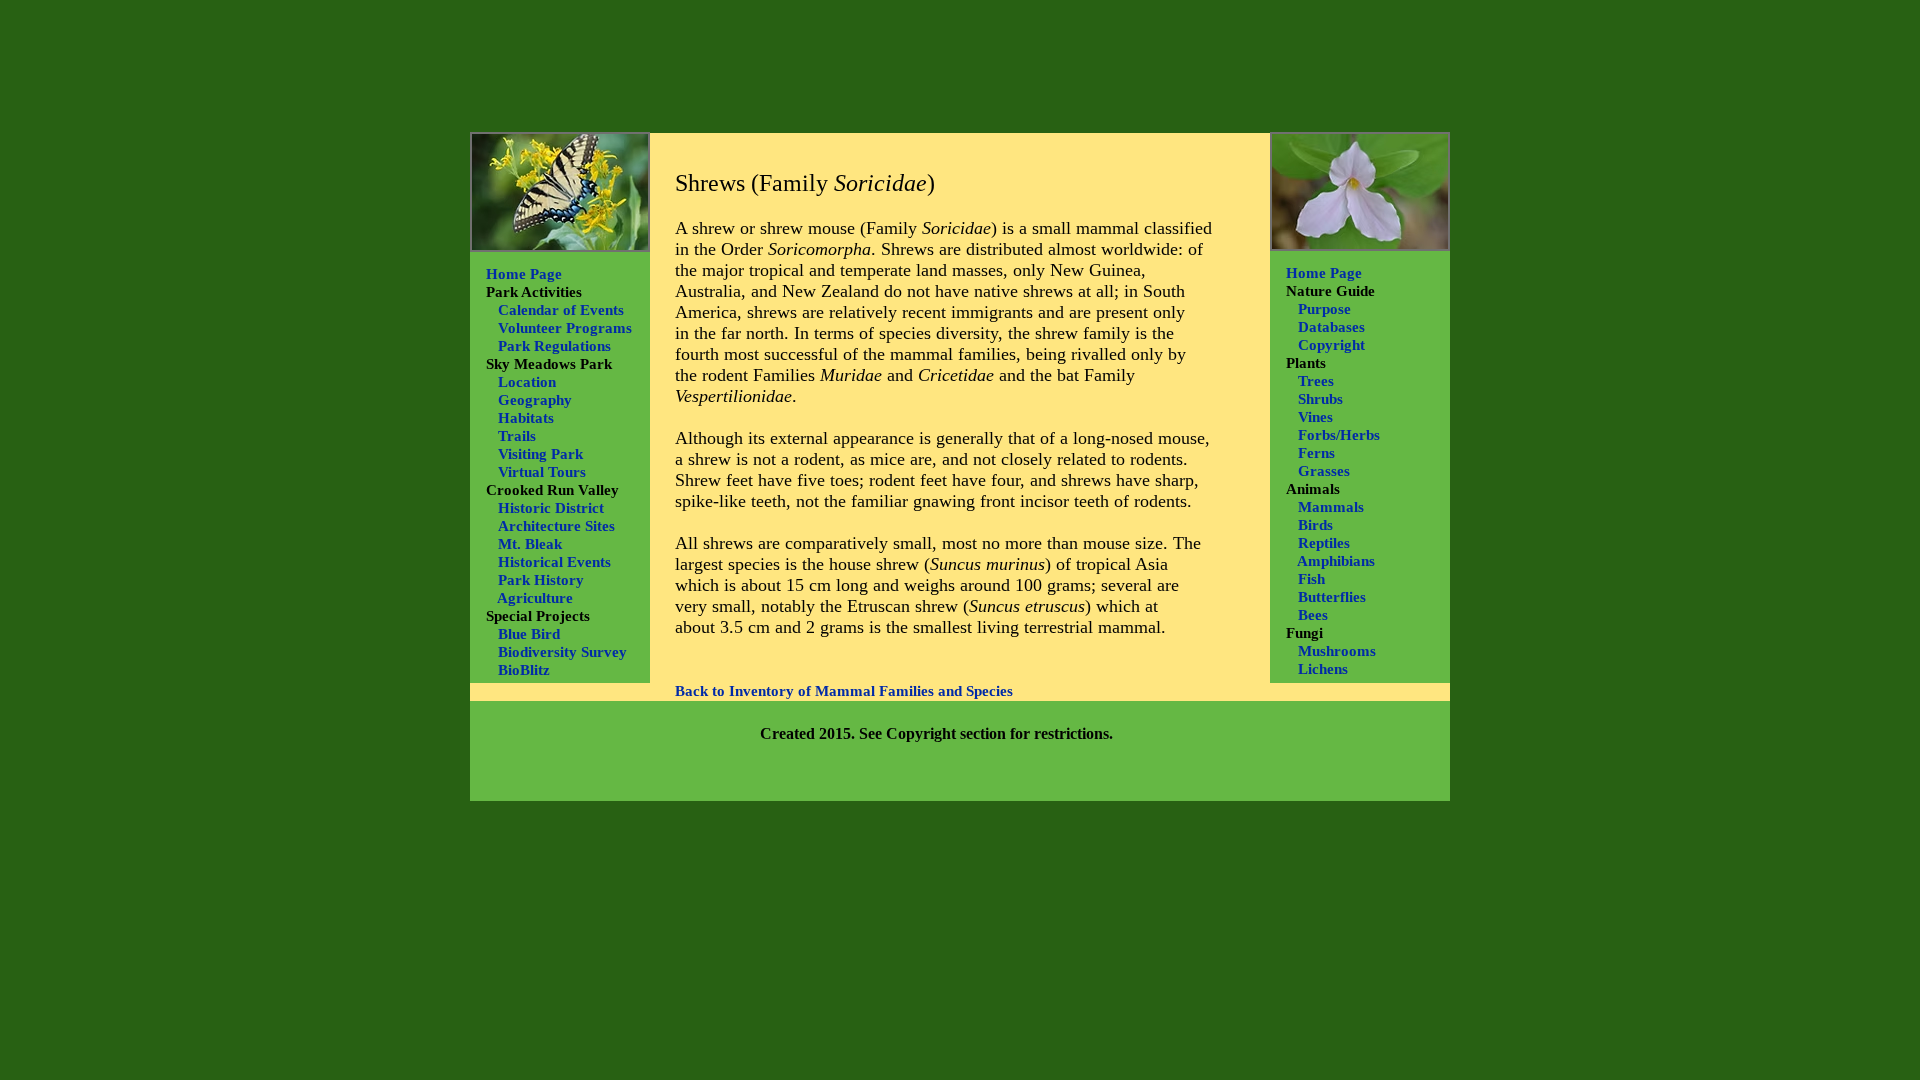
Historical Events (554, 562)
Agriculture (535, 598)
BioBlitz (524, 670)
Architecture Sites (556, 526)
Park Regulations (554, 346)
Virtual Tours (542, 472)
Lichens (1323, 669)
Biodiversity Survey (562, 652)
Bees (1313, 615)
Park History (541, 580)
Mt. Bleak (530, 544)
